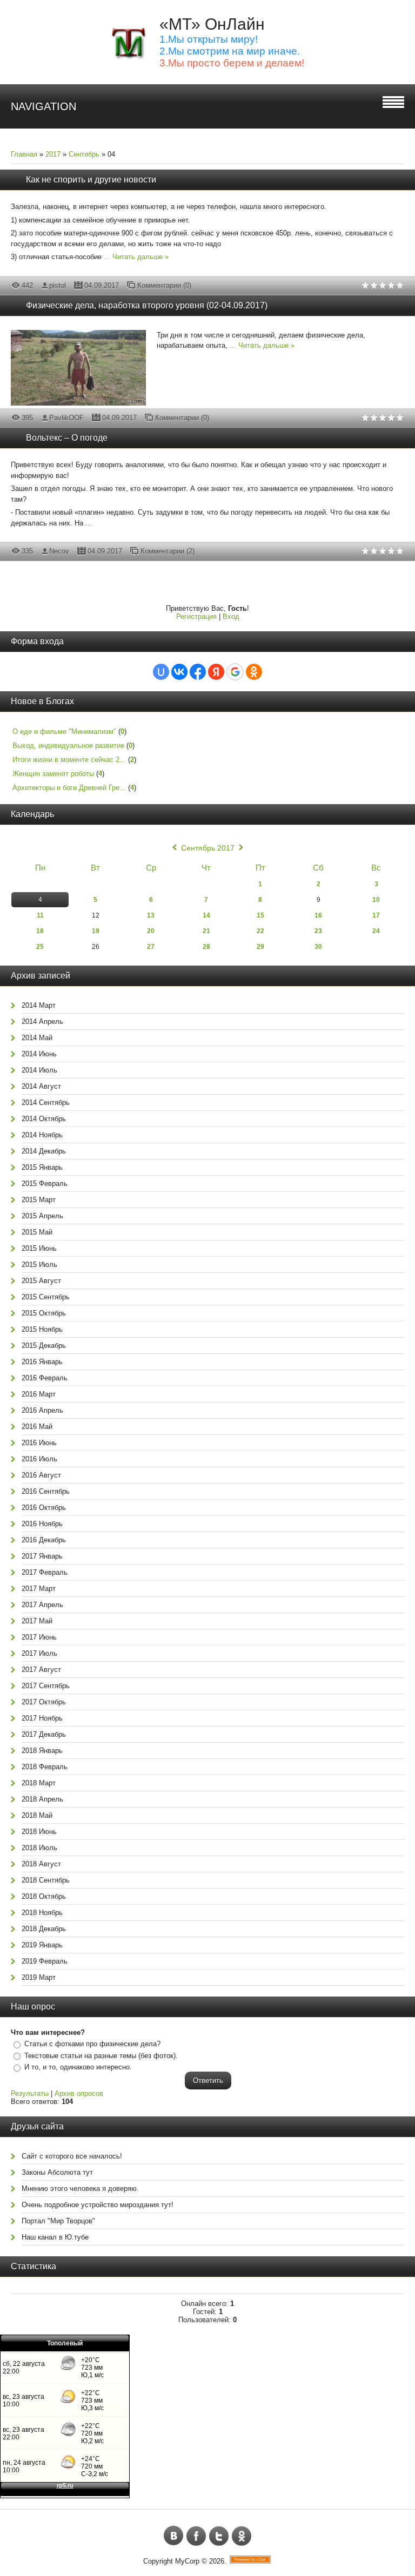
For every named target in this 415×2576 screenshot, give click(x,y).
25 (40, 947)
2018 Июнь (39, 1832)
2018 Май (37, 1815)
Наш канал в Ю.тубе (55, 2237)
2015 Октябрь (44, 1313)
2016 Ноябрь (42, 1524)
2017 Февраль (45, 1572)
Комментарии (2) (168, 551)
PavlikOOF (66, 418)
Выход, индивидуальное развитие (68, 746)
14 (206, 915)
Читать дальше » (140, 257)
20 (151, 931)
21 (206, 931)
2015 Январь (42, 1167)
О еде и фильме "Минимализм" (64, 731)
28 (206, 947)
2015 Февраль (45, 1184)
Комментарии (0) (164, 285)
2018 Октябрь (44, 1896)
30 (318, 947)
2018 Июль (39, 1848)
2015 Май (37, 1232)
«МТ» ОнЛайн (212, 24)
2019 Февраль (45, 1961)
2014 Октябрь (44, 1119)
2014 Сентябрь (46, 1102)
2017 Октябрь (44, 1702)
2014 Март (39, 1005)
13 (151, 915)
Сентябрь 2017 (208, 848)
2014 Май (37, 1038)
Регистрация (196, 616)
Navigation (43, 106)
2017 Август (41, 1670)
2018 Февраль (45, 1767)
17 (376, 915)
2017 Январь (42, 1556)
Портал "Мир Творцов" (58, 2221)
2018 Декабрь (44, 1929)
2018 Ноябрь (42, 1913)
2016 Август (41, 1475)
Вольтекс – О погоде (67, 438)
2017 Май (37, 1621)
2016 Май (37, 1427)
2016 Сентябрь (46, 1491)
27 (151, 947)
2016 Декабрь (44, 1540)
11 (40, 915)
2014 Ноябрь (42, 1135)
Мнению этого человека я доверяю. (80, 2189)
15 (260, 915)
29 (260, 947)
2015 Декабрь (44, 1346)
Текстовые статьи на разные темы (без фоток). (101, 2056)
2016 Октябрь (44, 1508)
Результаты (30, 2093)
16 (318, 915)
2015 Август (41, 1281)
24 (376, 931)
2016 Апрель (42, 1410)
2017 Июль (39, 1653)
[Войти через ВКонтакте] (179, 672)
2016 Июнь (39, 1443)
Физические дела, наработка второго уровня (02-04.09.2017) (147, 305)
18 (40, 931)
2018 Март (39, 1783)
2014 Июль (39, 1070)
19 (96, 931)
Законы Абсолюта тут (57, 2172)
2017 (53, 154)
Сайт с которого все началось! (72, 2156)
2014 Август (41, 1086)
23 (318, 931)
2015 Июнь (39, 1248)
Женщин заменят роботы (53, 774)
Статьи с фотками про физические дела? (92, 2044)
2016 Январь (42, 1362)
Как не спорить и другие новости (91, 180)
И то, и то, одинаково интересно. (78, 2067)
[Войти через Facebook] (198, 672)
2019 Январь (42, 1945)
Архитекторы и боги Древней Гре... (69, 788)
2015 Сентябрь (46, 1297)
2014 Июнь (39, 1054)
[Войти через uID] (161, 672)
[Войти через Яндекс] (216, 672)
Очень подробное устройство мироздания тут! (98, 2205)
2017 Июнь (39, 1637)
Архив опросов (79, 2093)
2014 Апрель (42, 1021)
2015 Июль (39, 1265)
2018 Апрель (42, 1799)
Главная (24, 154)
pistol (58, 285)
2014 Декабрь (44, 1151)
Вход (231, 616)
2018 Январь (42, 1751)
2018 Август (41, 1864)
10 (376, 900)
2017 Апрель (42, 1605)
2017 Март (39, 1589)
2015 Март (39, 1200)
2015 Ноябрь (42, 1329)
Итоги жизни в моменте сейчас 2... (69, 760)
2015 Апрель (42, 1216)
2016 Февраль (45, 1378)
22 (260, 931)
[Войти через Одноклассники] (254, 672)
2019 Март (39, 1977)
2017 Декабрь (44, 1734)
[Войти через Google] (235, 672)
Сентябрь (84, 154)
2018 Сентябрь (46, 1880)
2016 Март (39, 1394)
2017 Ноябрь (42, 1718)
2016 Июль (39, 1459)
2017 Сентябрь (46, 1686)
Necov (59, 551)
